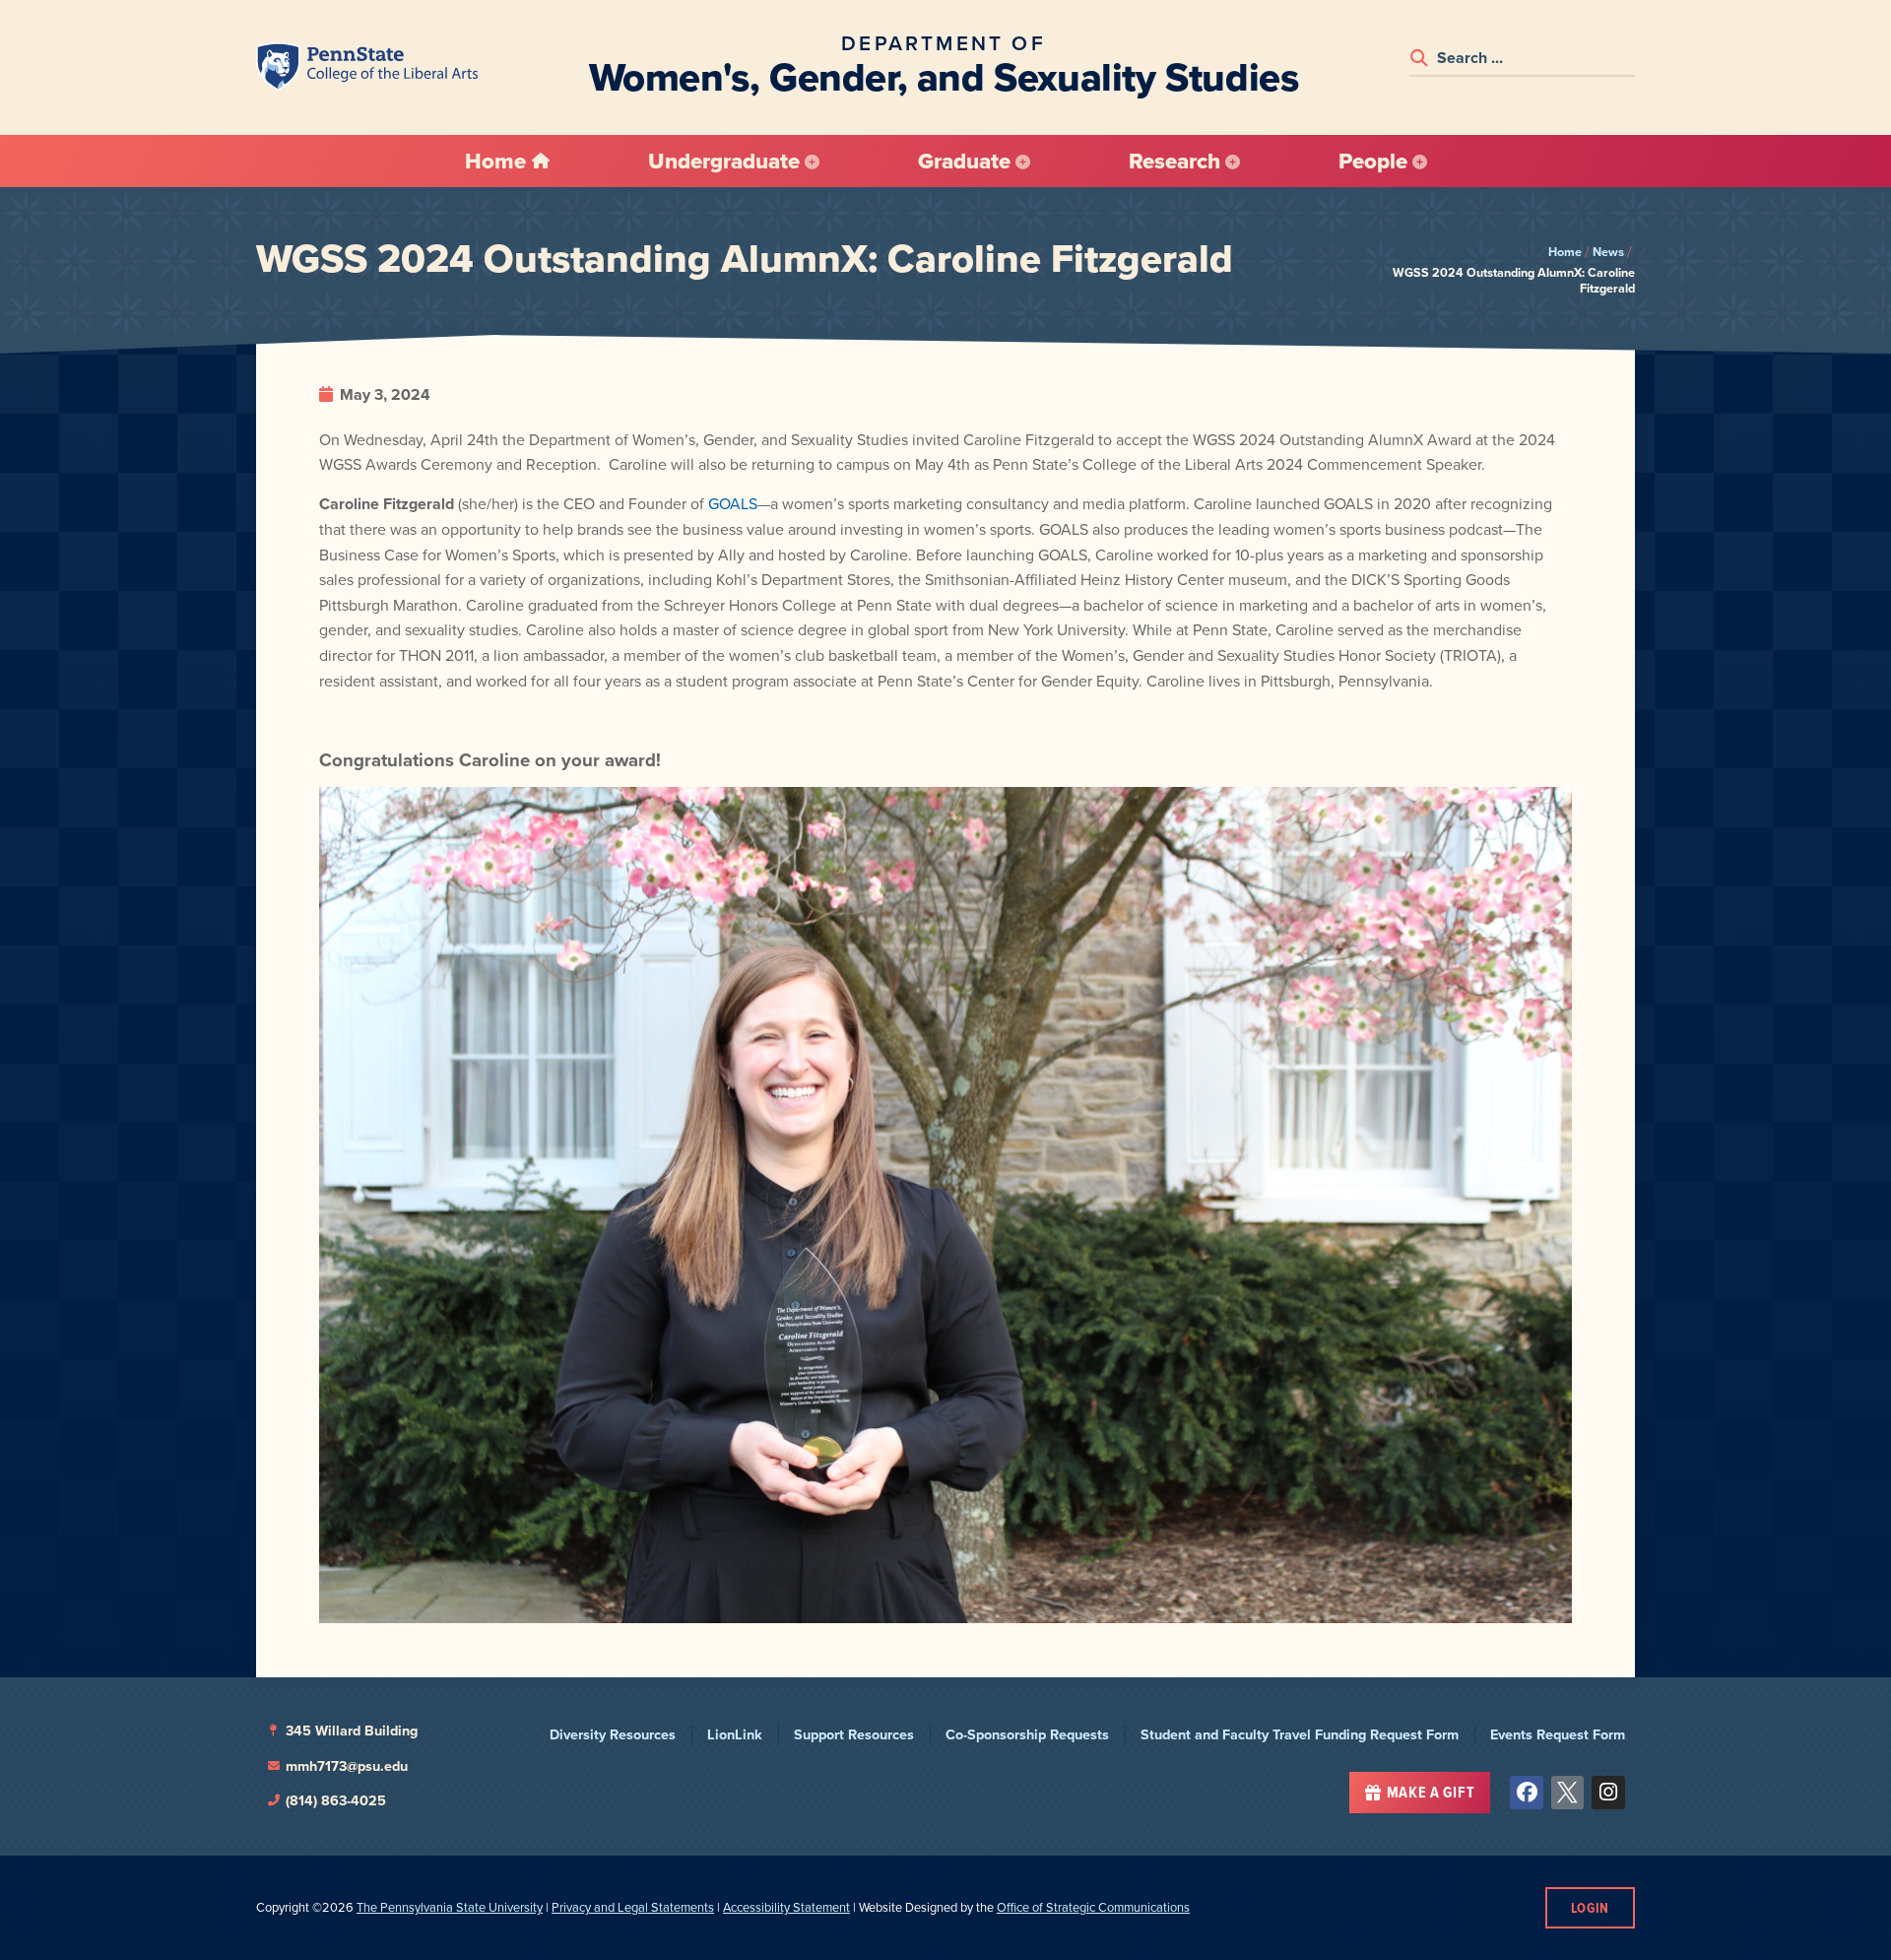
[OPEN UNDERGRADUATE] (812, 162)
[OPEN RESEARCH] (1233, 162)
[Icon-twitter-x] (1568, 1793)
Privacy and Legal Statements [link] (633, 1907)
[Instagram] (1608, 1793)
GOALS (733, 504)
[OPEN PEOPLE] (1420, 162)
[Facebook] (1527, 1793)
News (1608, 252)
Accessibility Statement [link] (786, 1907)
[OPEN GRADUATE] (1023, 162)
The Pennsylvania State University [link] (450, 1907)
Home (1565, 252)
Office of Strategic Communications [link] (1093, 1907)
